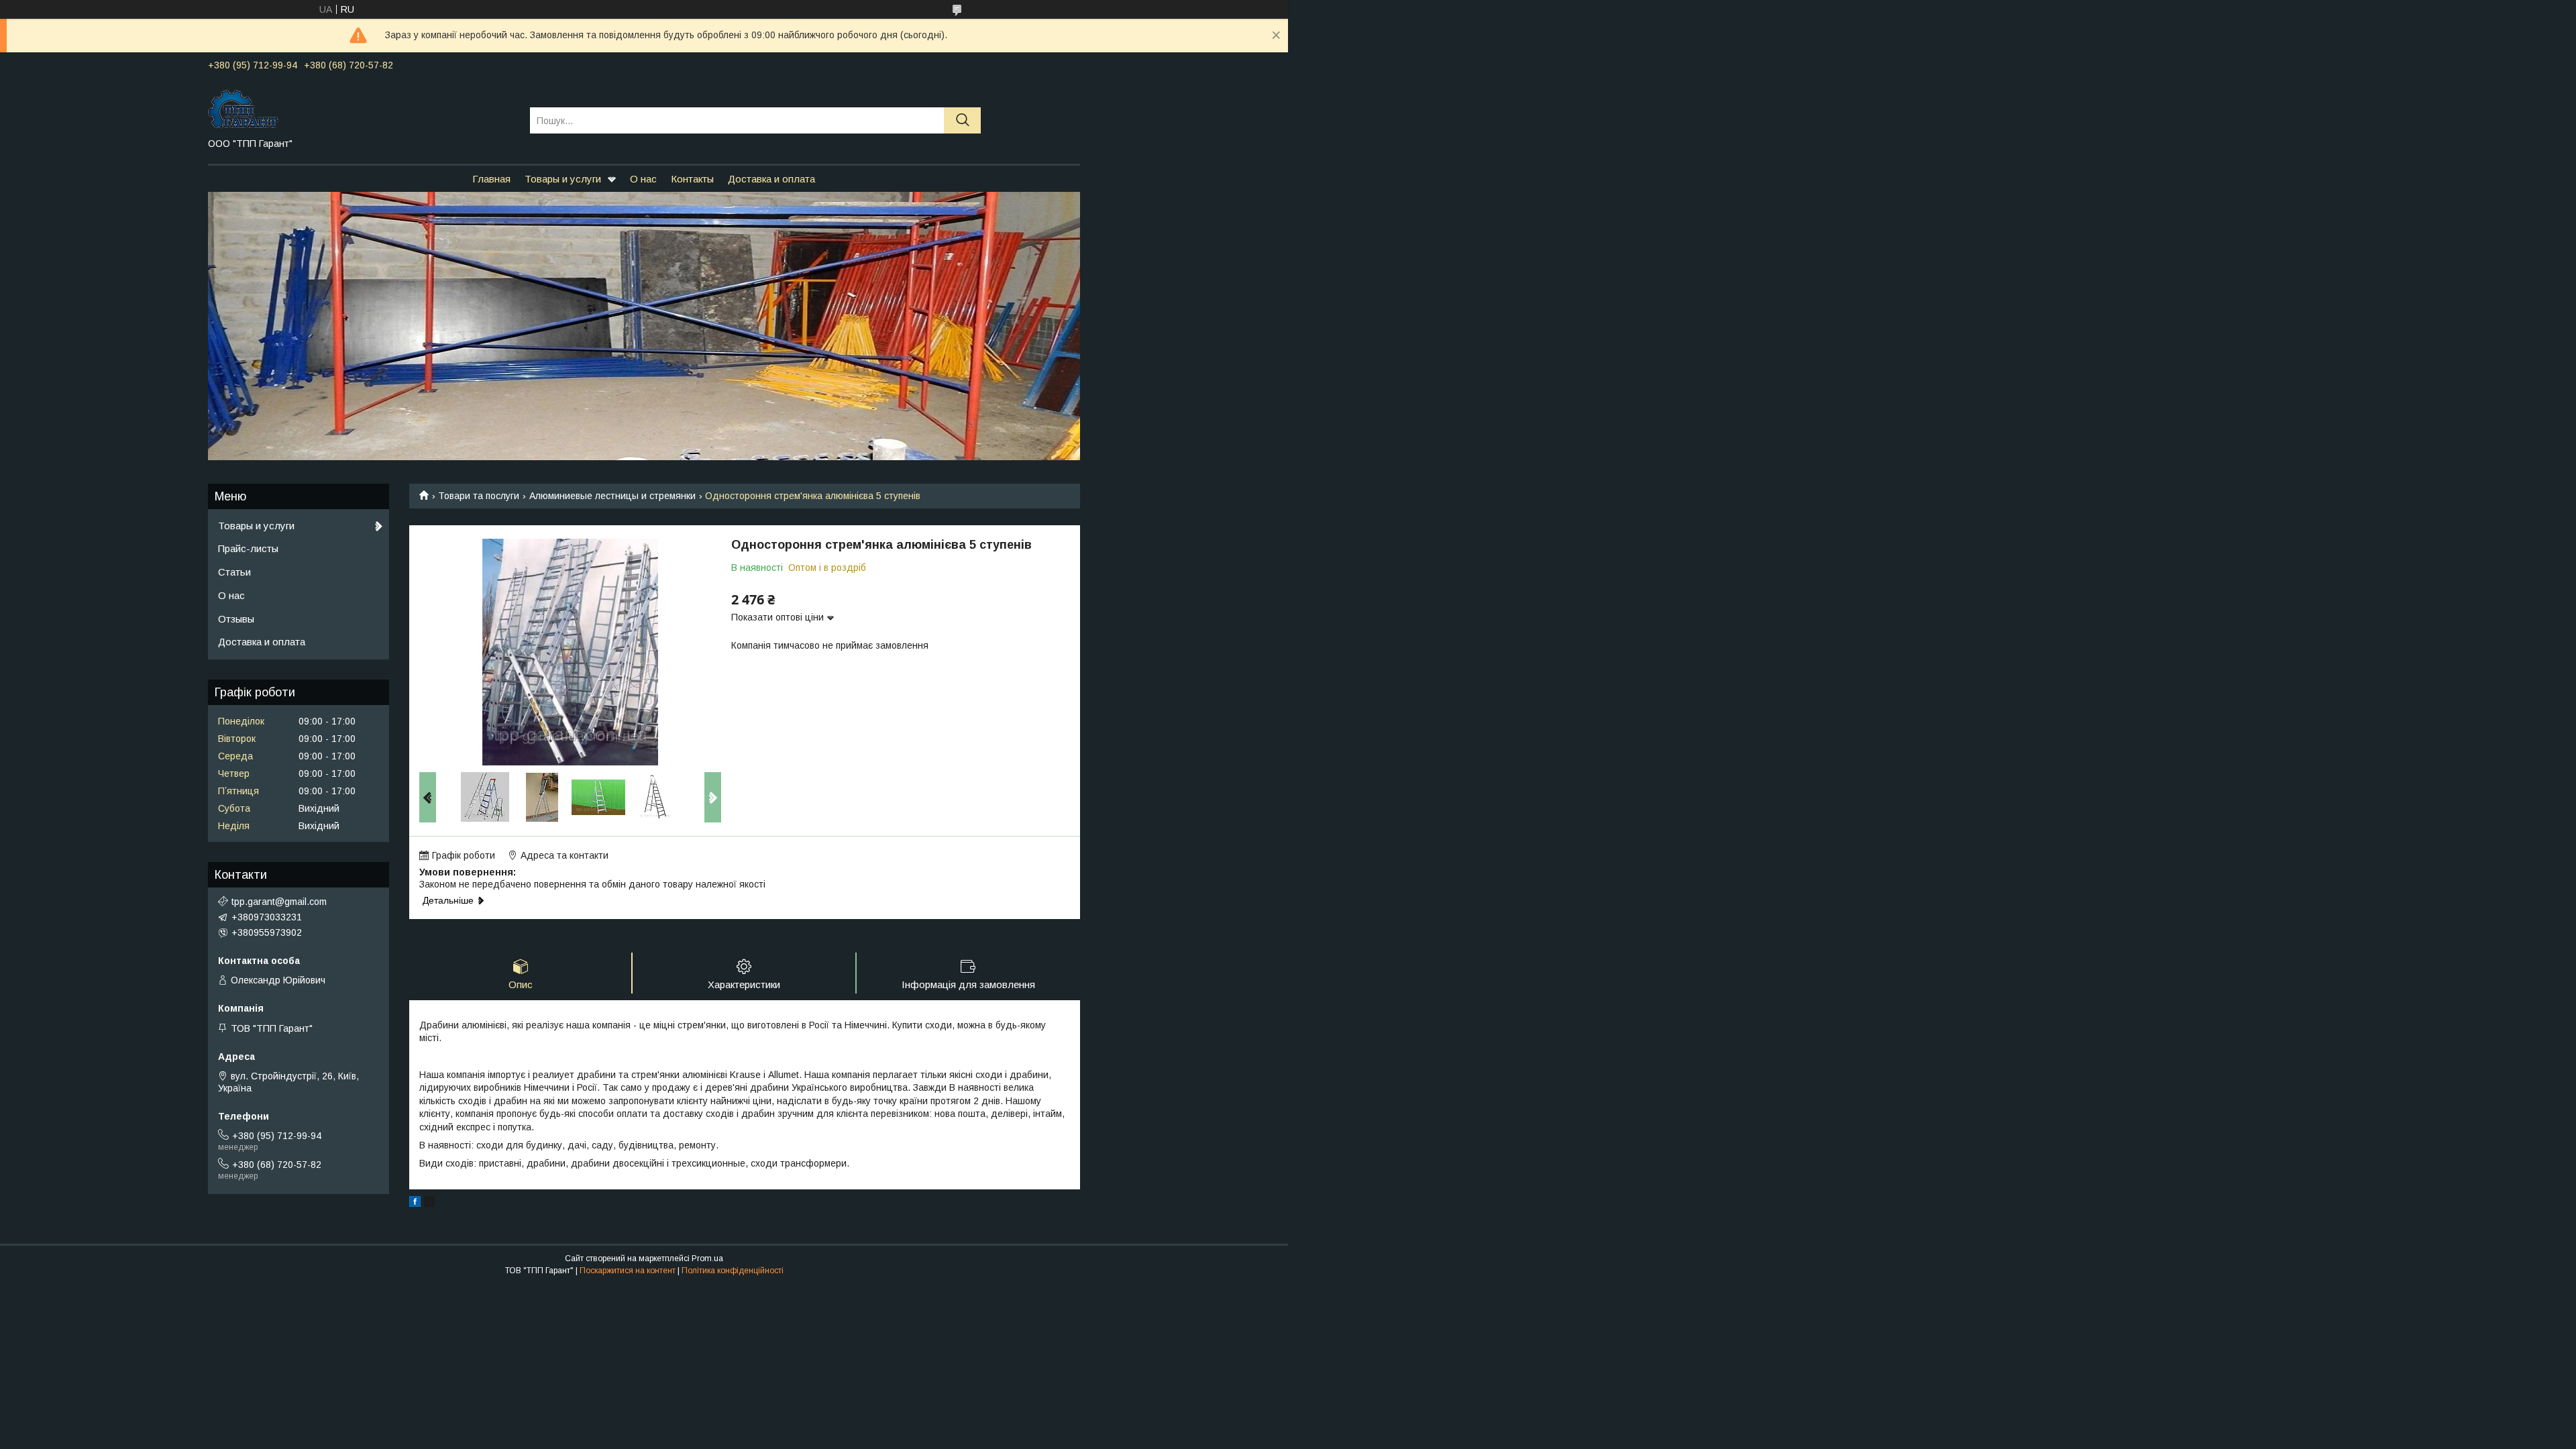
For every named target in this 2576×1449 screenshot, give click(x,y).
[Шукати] (962, 120)
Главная (491, 179)
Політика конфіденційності (733, 1271)
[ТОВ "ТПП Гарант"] (361, 108)
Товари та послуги (479, 496)
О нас (643, 179)
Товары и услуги (563, 179)
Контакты (692, 179)
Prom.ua (707, 1258)
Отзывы (236, 619)
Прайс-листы (248, 548)
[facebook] (415, 1203)
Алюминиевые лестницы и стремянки (612, 496)
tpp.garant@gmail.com (279, 902)
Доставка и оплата (771, 179)
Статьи (234, 572)
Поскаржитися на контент (628, 1271)
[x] (429, 1203)
